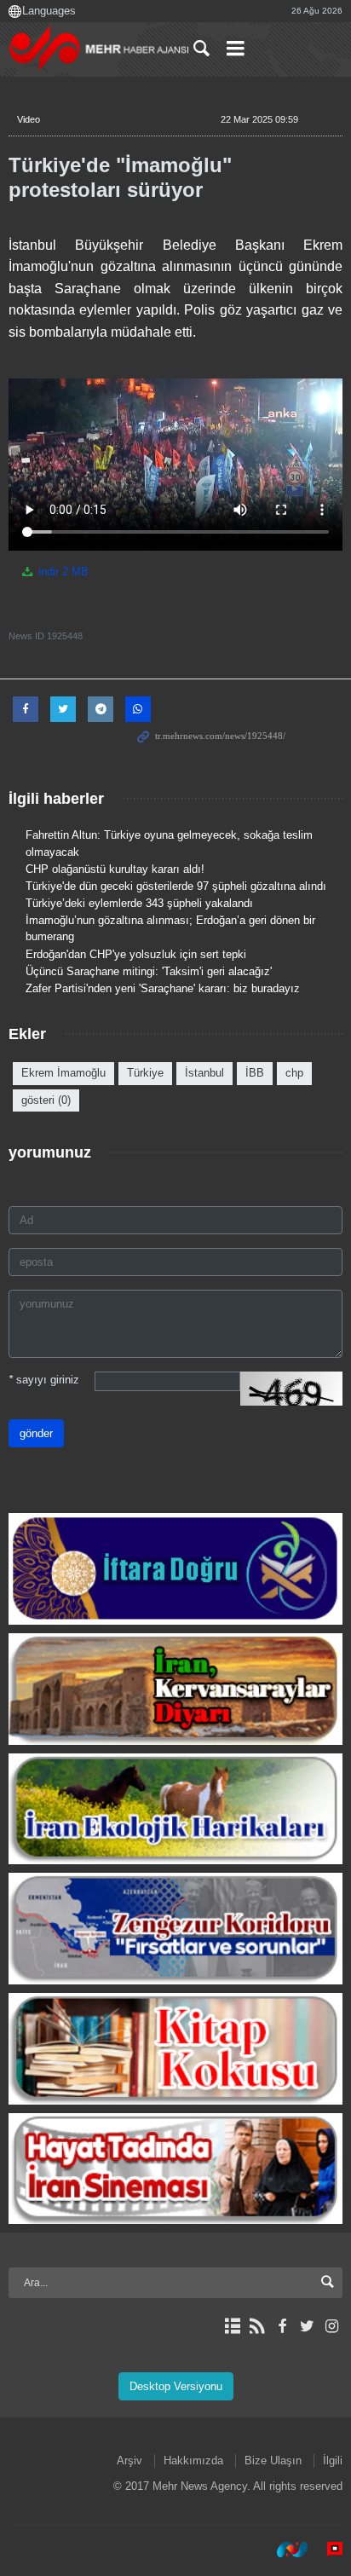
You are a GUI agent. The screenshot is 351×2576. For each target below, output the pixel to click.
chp (294, 1073)
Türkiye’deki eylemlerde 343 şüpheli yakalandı (139, 903)
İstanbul (204, 1073)
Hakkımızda (193, 2460)
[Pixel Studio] (326, 2550)
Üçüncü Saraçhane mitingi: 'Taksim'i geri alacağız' (149, 971)
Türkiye (145, 1073)
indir (62, 572)
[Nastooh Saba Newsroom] (284, 2550)
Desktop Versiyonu (176, 2386)
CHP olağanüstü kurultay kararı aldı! (115, 869)
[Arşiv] (232, 2326)
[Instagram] (332, 2326)
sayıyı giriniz (44, 1380)
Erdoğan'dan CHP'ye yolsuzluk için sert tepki (136, 954)
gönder (36, 1433)
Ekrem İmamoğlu (63, 1073)
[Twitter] (307, 2326)
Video (29, 119)
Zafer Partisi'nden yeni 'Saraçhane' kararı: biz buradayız (163, 988)
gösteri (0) (46, 1100)
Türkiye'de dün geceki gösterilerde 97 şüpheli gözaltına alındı (176, 886)
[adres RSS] (257, 2326)
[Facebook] (282, 2326)
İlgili (333, 2460)
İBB (255, 1073)
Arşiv (129, 2460)
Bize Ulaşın (273, 2460)
